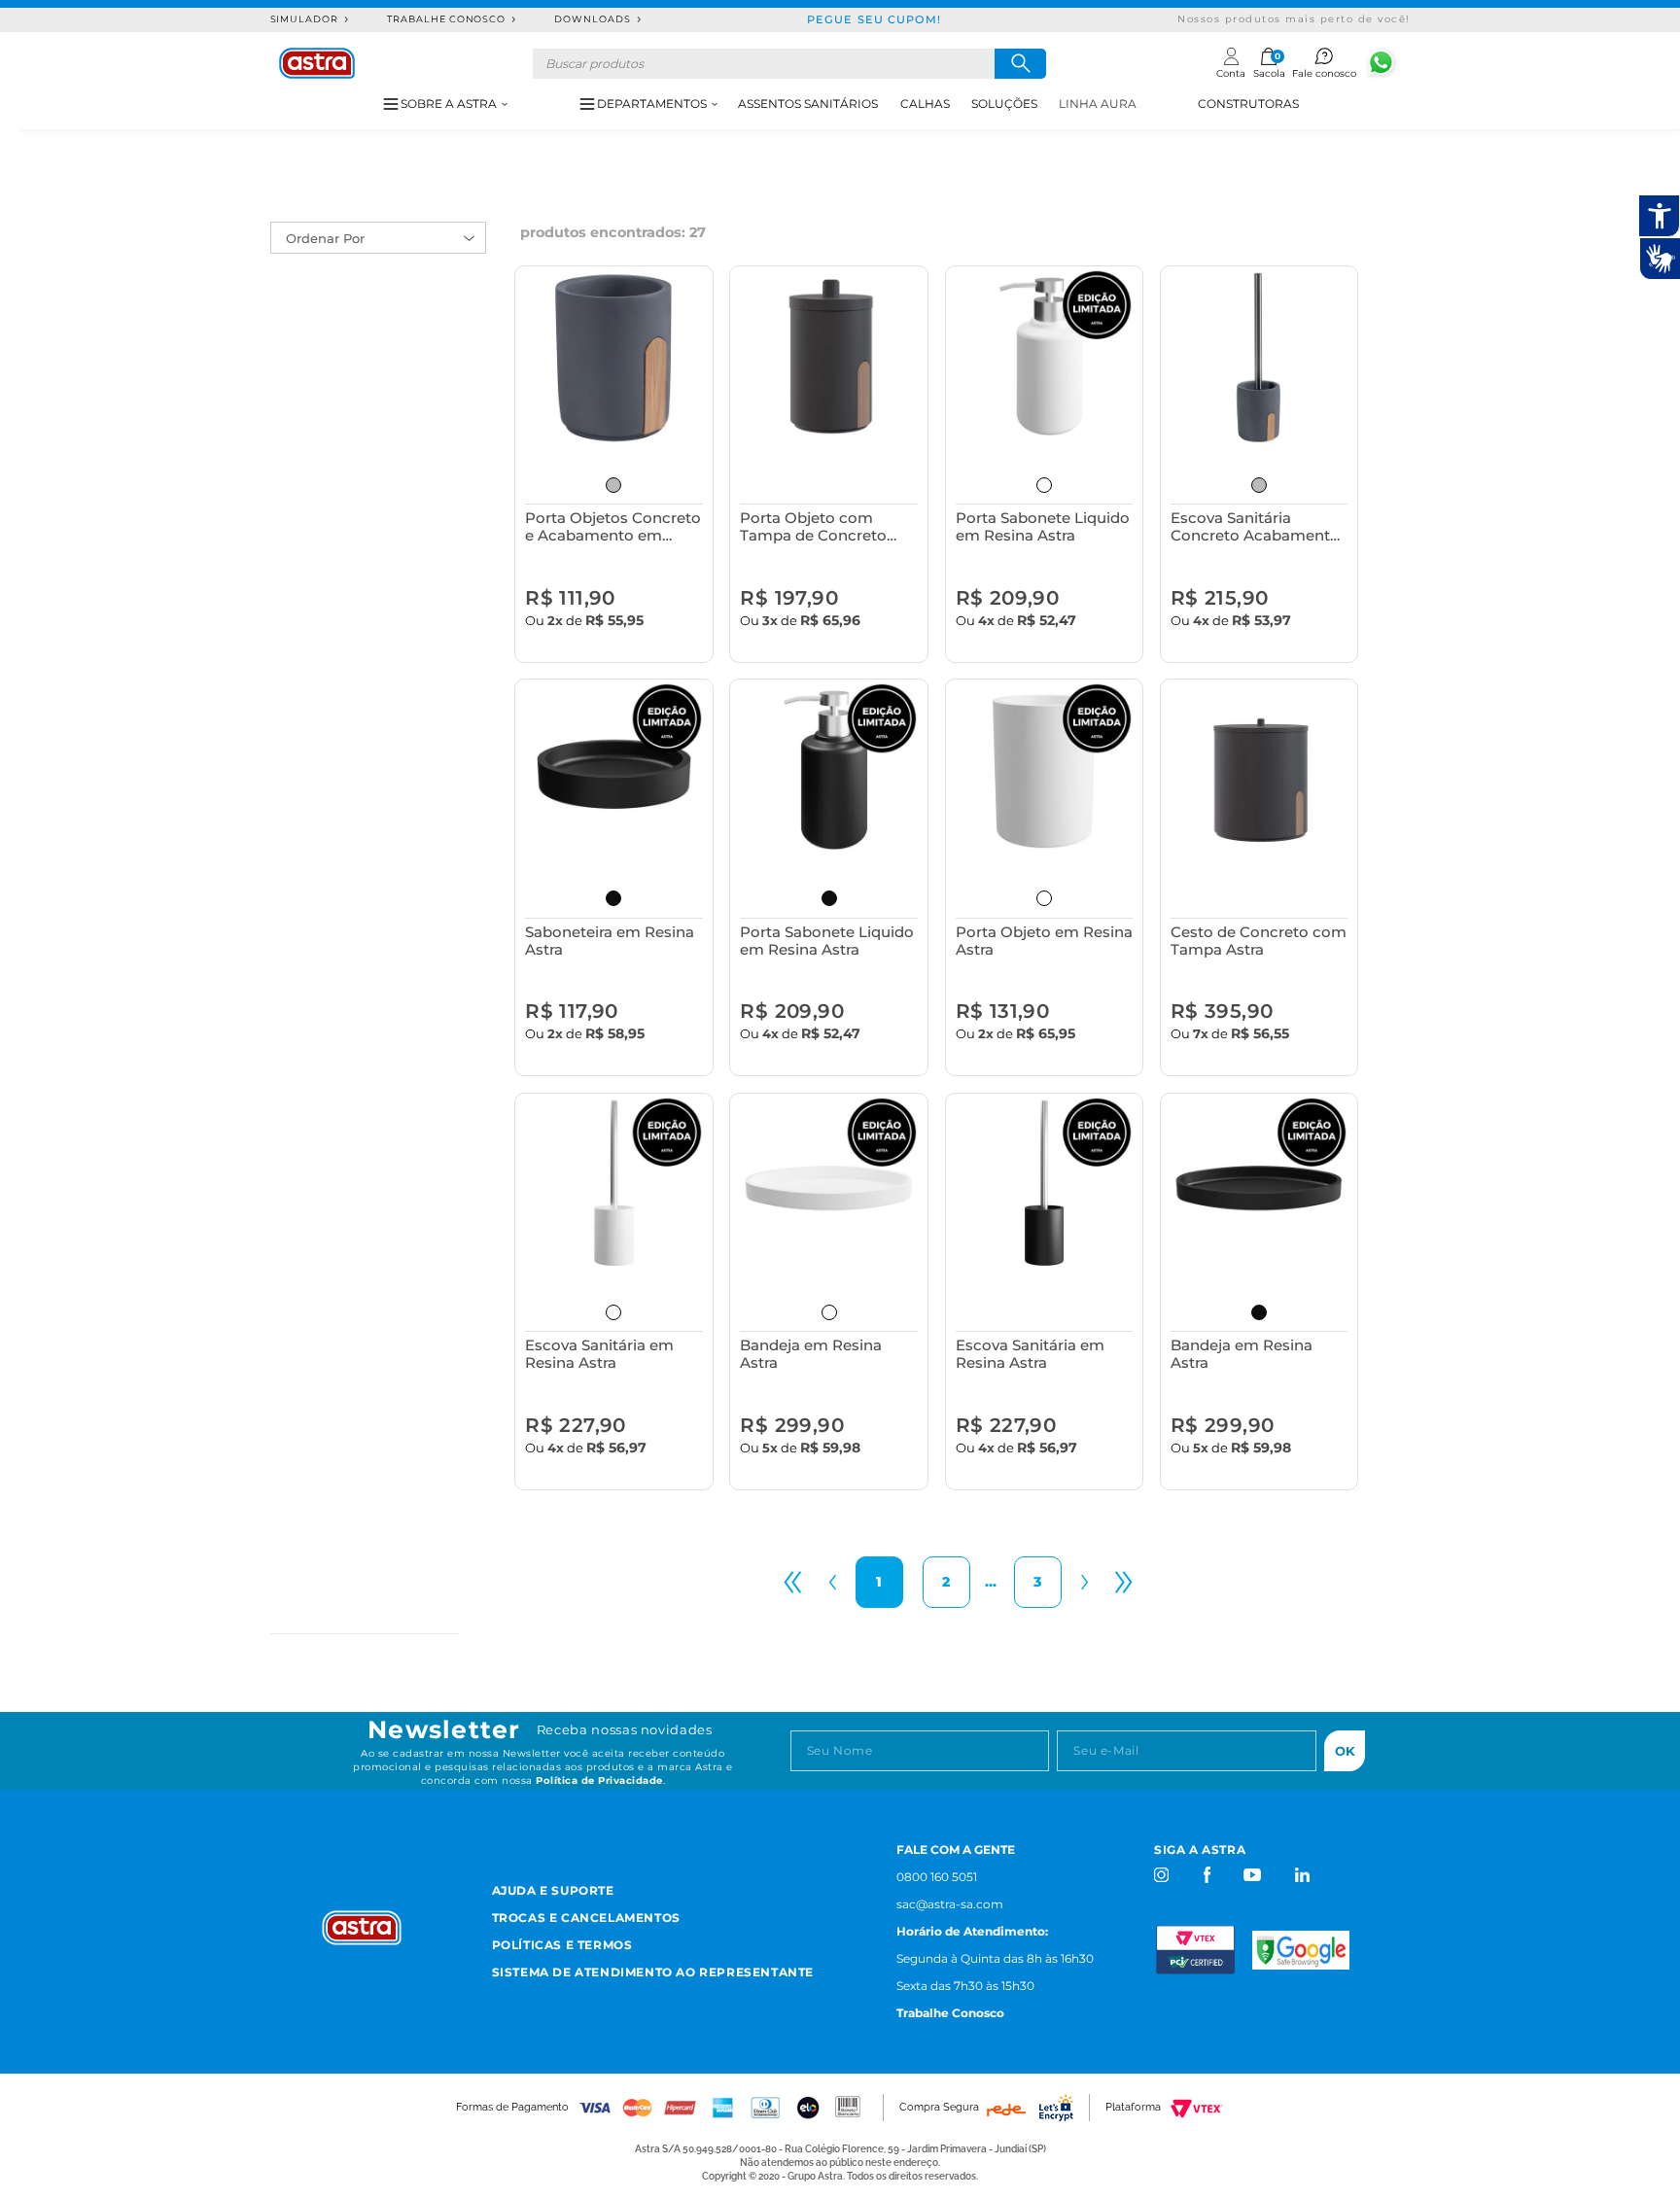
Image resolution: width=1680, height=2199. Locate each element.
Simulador (305, 19)
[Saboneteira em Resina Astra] (614, 771)
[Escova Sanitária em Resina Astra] (614, 1186)
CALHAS (925, 104)
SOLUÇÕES (1004, 104)
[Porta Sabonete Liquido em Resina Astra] (1045, 358)
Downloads (593, 19)
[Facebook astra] (1206, 1875)
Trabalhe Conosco (446, 19)
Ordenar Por (325, 238)
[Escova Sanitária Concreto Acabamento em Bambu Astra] (1260, 358)
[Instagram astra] (1162, 1875)
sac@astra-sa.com (950, 1904)
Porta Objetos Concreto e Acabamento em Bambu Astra (613, 526)
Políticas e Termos (562, 1945)
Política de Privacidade (599, 1780)
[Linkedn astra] (1301, 1875)
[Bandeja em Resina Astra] (829, 1186)
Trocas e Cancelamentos (586, 1918)
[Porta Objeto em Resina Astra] (1045, 771)
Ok (1345, 1751)
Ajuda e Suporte (553, 1890)
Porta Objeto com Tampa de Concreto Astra (813, 526)
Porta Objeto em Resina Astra (1044, 941)
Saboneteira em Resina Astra (610, 941)
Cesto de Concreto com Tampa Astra (1259, 941)
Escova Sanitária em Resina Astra (599, 1354)
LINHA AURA (1098, 104)
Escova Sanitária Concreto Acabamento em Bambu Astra (1255, 526)
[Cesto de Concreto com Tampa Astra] (1260, 771)
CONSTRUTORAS (1248, 104)
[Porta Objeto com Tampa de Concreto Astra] (829, 358)
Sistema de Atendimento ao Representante (653, 1972)
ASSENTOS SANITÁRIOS (808, 104)
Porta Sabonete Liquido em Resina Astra (1043, 526)
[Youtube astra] (1254, 1875)
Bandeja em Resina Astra (811, 1354)
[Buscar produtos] (1020, 64)
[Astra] (317, 63)
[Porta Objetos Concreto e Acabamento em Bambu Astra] (614, 358)
